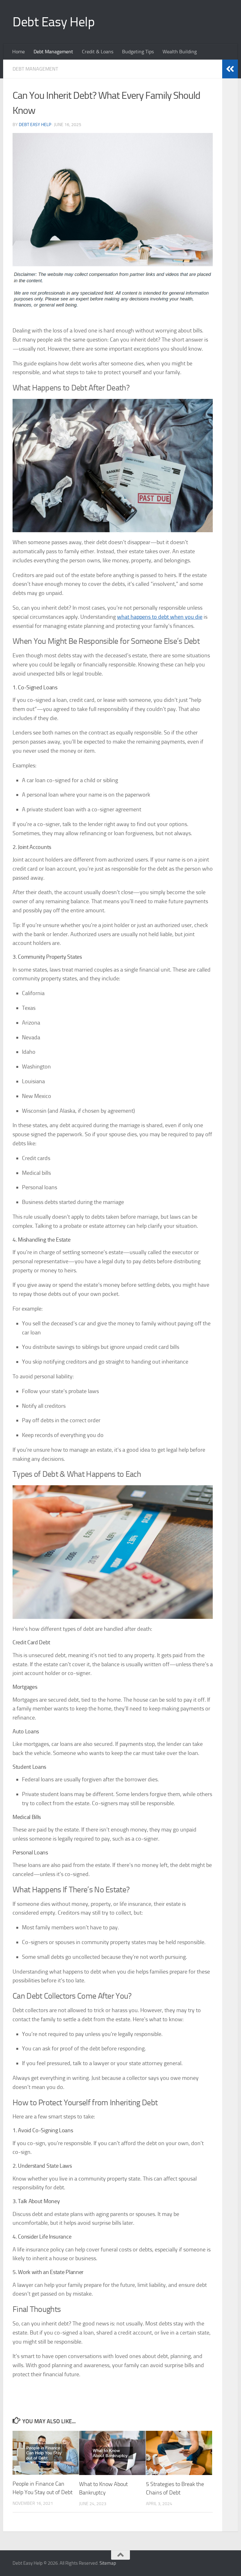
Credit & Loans (98, 52)
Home (19, 52)
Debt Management (53, 52)
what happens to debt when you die (160, 617)
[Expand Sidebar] (230, 69)
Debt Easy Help (54, 22)
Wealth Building (180, 52)
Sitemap (108, 2563)
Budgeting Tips (138, 52)
